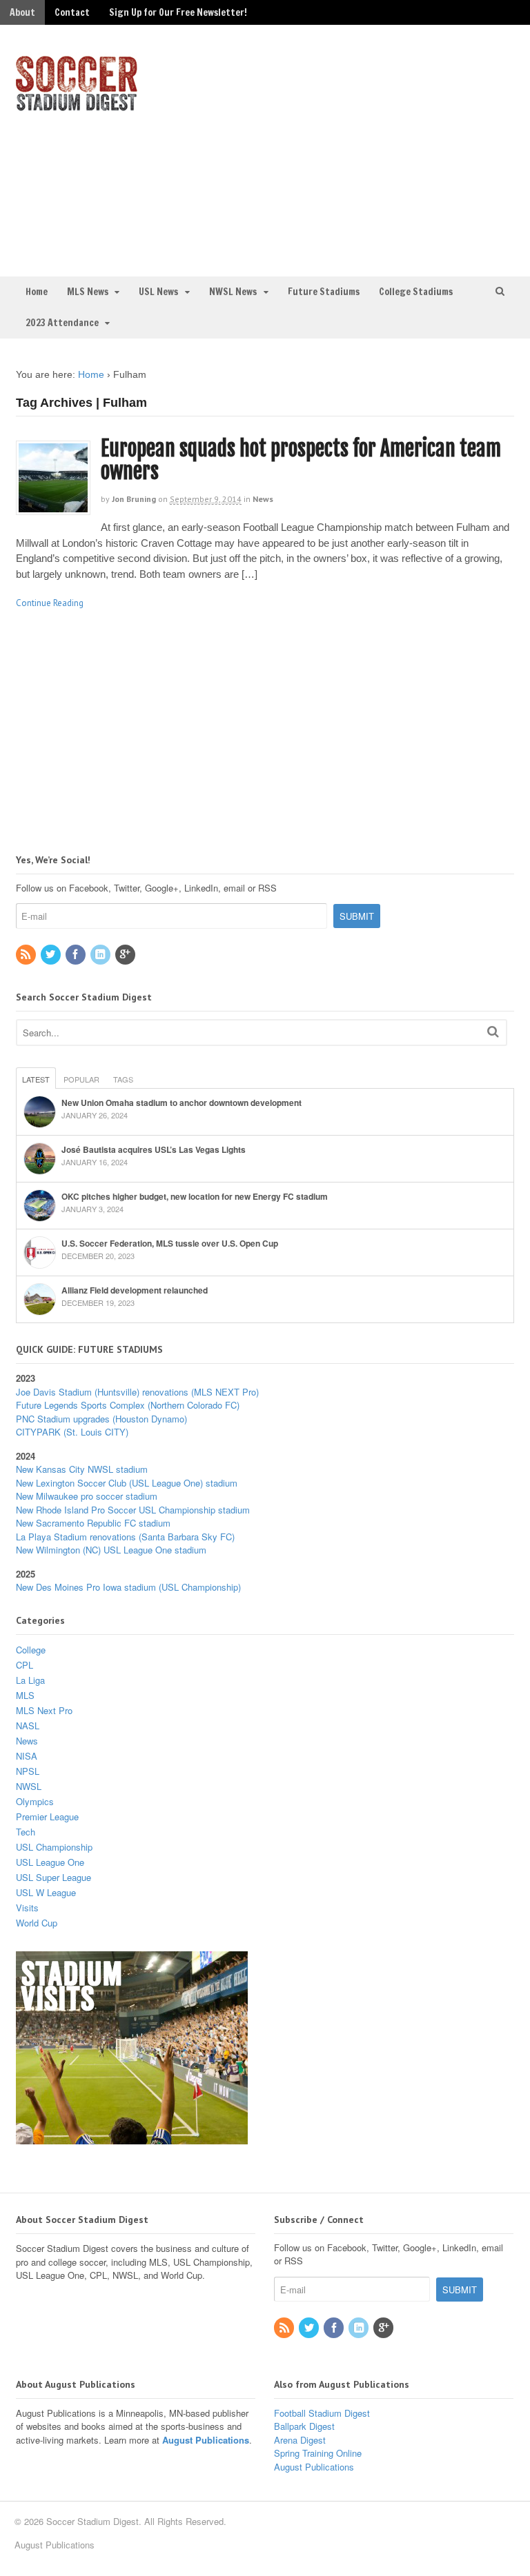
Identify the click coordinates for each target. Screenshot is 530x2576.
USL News (158, 292)
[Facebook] (77, 955)
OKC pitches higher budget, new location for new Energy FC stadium (195, 1196)
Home (37, 292)
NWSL (29, 1786)
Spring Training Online (318, 2453)
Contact (72, 12)
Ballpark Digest (304, 2426)
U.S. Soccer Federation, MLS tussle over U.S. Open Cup (170, 1243)
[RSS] (27, 955)
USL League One (50, 1862)
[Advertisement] (400, 149)
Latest (36, 1079)
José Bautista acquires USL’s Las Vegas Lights (154, 1149)
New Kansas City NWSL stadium (82, 1469)
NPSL (28, 1771)
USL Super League (53, 1877)
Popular (81, 1079)
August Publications (206, 2440)
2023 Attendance (62, 323)
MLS (25, 1695)
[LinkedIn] (101, 955)
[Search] (493, 1031)
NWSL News (233, 292)
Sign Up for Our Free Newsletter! (178, 12)
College (31, 1650)
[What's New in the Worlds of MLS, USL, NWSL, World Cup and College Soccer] (77, 107)
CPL (24, 1665)
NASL (28, 1725)
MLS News (88, 292)
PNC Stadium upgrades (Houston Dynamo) (101, 1419)
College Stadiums (416, 292)
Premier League (47, 1817)
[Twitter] (52, 955)
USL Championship (54, 1847)
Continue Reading (50, 603)
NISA (27, 1756)
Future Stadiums (324, 292)
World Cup (37, 1923)
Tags (123, 1079)
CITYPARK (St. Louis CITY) (72, 1432)
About (22, 12)
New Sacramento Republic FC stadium (93, 1523)
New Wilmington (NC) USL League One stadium (111, 1550)
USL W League (46, 1892)
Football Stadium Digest (322, 2413)
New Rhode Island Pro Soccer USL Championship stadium (133, 1510)
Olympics (35, 1801)
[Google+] (126, 955)
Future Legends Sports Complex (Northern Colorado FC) (128, 1405)
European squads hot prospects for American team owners (301, 460)
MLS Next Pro (44, 1710)
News (263, 499)
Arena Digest (300, 2440)
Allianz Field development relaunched (135, 1290)
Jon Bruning (134, 499)
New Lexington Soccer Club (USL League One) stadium (127, 1483)
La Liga (30, 1680)
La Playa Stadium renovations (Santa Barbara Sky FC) (125, 1537)
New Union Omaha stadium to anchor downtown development (181, 1103)
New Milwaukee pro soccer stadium (87, 1496)
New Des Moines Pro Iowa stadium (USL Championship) (128, 1587)
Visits (27, 1908)
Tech (26, 1832)
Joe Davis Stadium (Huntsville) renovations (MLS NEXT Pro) (137, 1392)
